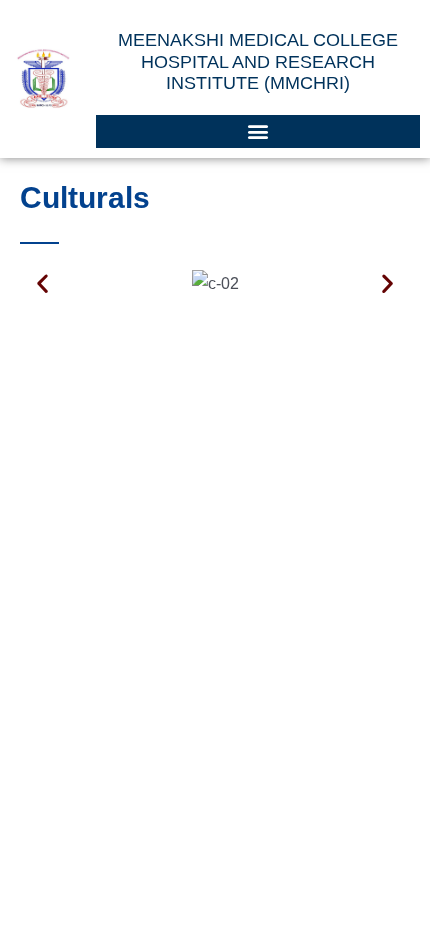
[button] (258, 131)
